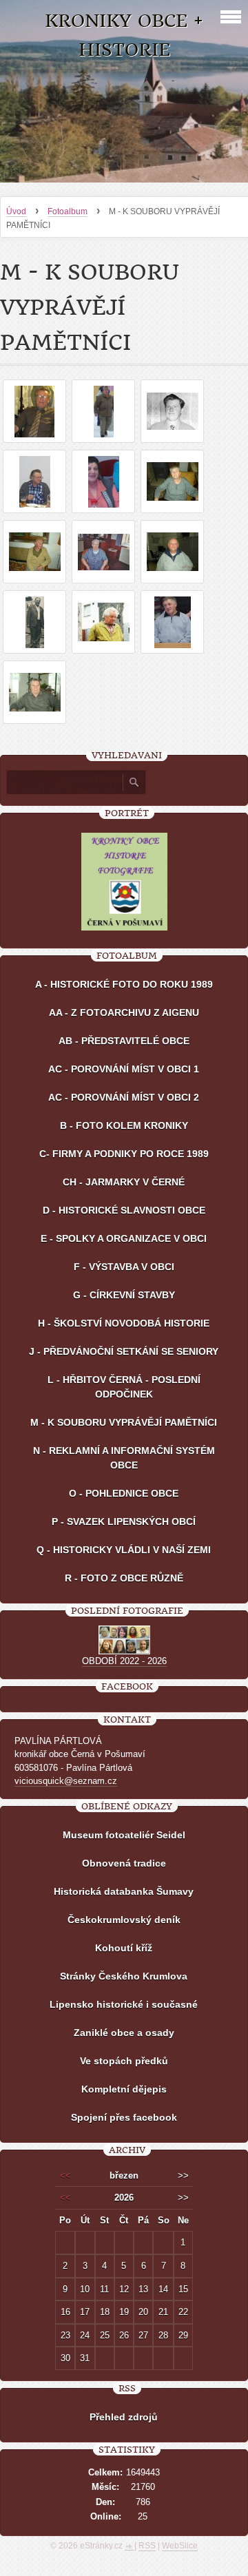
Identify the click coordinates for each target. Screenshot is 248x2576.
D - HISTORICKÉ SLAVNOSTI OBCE (124, 1210)
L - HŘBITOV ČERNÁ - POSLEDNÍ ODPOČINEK (124, 1387)
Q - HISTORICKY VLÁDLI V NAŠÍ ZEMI (124, 1550)
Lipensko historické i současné (124, 2004)
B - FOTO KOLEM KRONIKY (124, 1125)
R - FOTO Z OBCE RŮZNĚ (124, 1578)
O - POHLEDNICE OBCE (124, 1493)
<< (65, 2175)
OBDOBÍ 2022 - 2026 (124, 1661)
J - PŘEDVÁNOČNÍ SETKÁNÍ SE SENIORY (124, 1351)
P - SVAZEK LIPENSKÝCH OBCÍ (124, 1521)
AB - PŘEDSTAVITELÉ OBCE (124, 1041)
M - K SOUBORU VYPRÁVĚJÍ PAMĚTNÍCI (124, 1422)
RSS (147, 2546)
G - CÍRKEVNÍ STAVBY (124, 1295)
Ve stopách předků (124, 2061)
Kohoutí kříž (124, 1948)
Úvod (16, 211)
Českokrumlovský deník (124, 1920)
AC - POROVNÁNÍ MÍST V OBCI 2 (124, 1097)
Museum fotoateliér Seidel (124, 1835)
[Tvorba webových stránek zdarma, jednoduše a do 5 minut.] (130, 2547)
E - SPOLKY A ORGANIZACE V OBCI (124, 1238)
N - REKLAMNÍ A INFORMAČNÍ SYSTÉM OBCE (124, 1458)
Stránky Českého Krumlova (124, 1976)
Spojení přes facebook (124, 2117)
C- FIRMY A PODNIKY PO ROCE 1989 (124, 1154)
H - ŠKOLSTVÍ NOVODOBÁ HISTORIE (124, 1323)
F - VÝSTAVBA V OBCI (124, 1267)
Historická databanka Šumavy (124, 1891)
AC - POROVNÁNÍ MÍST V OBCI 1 (124, 1069)
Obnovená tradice (124, 1863)
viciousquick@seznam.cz (66, 1781)
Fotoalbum (68, 211)
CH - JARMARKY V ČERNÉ (124, 1182)
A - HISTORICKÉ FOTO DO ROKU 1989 (124, 984)
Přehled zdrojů (124, 2417)
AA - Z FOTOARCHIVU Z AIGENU (124, 1012)
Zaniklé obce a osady (124, 2033)
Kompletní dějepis (124, 2089)
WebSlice (180, 2546)
